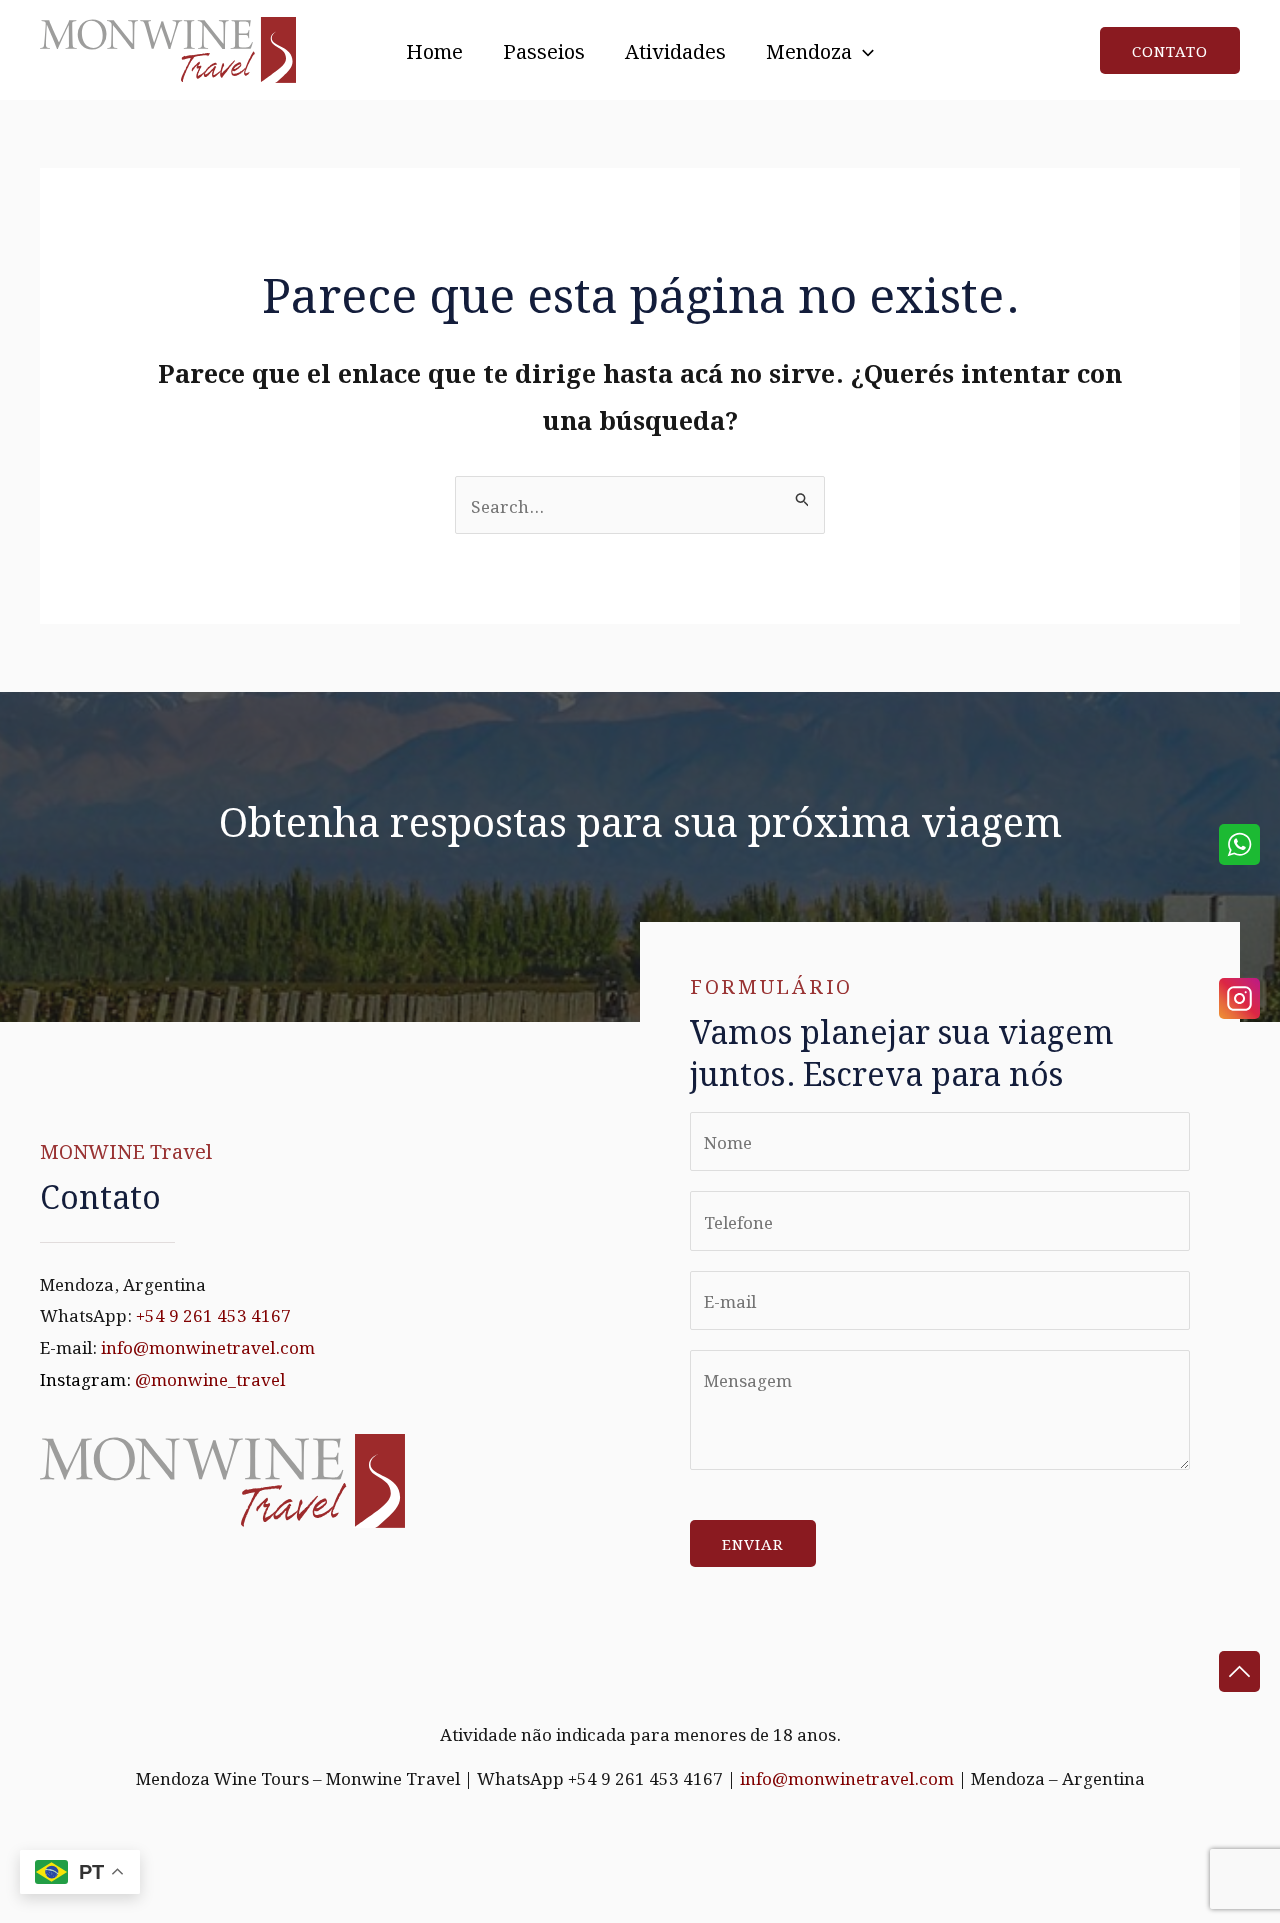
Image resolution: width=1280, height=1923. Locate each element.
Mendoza (809, 49)
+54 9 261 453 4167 (213, 1314)
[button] (863, 50)
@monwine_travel (210, 1378)
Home (434, 49)
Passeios (544, 49)
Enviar (753, 1543)
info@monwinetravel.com (208, 1346)
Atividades (675, 49)
